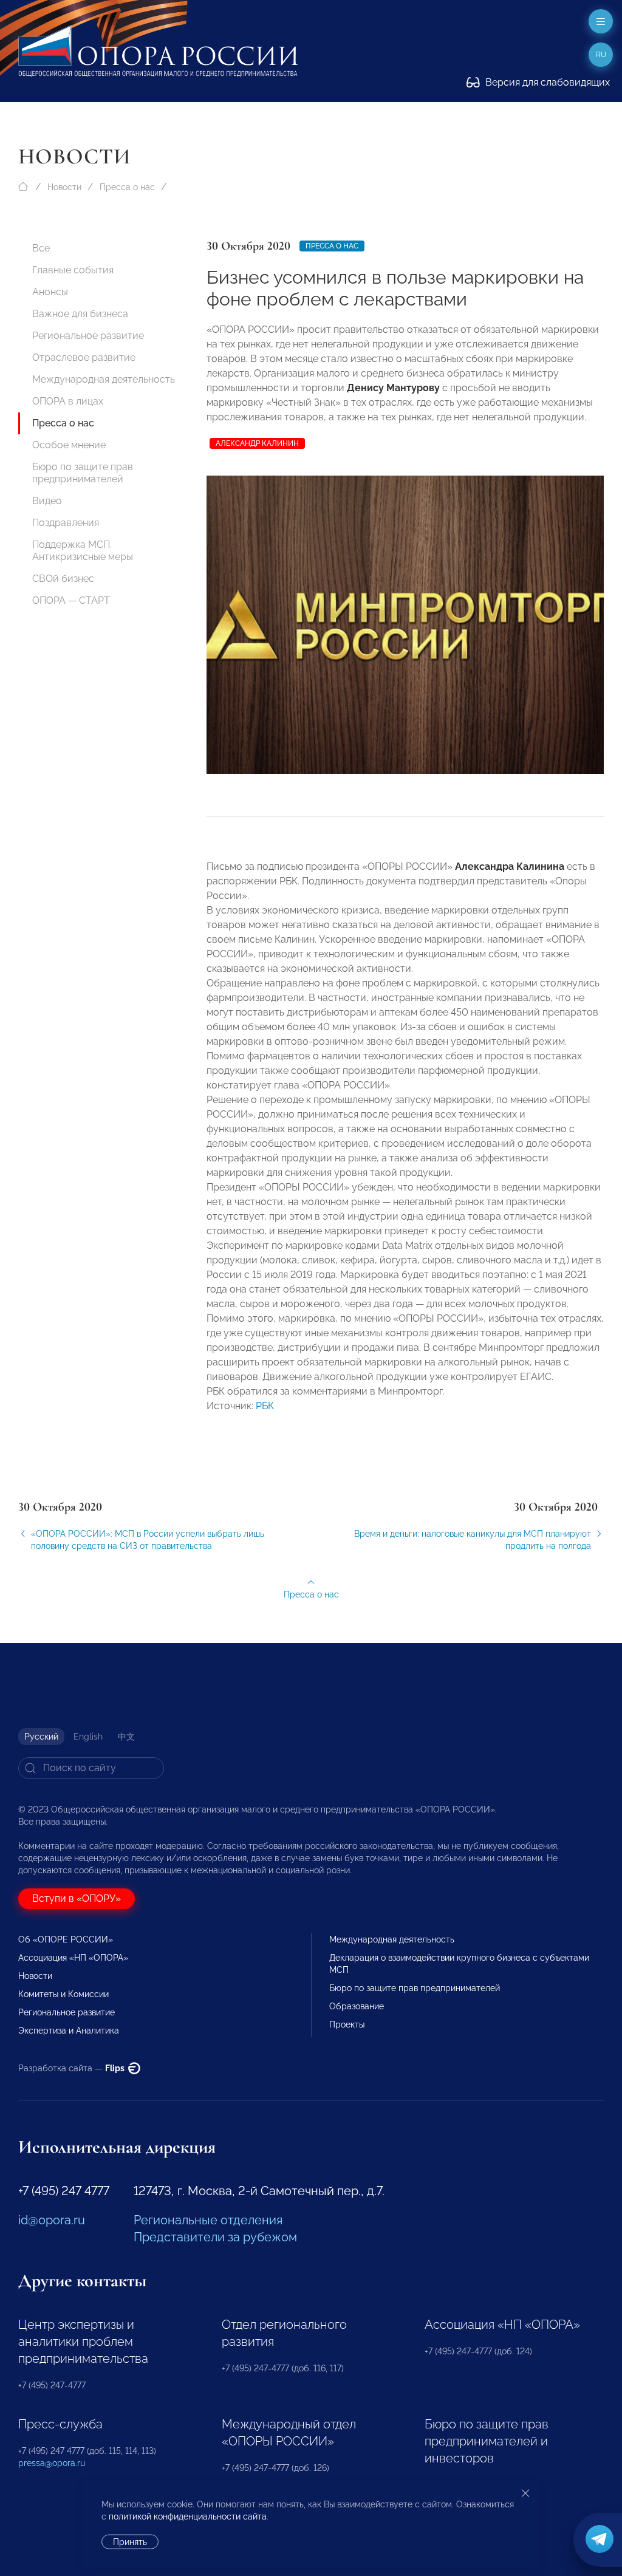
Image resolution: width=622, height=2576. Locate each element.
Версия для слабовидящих (546, 82)
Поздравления (66, 523)
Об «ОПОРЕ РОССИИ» (66, 1939)
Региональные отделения (208, 2220)
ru (601, 55)
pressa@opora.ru (52, 2463)
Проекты (347, 2024)
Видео (47, 501)
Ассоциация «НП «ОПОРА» (73, 1958)
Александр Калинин (257, 443)
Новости (64, 187)
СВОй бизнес (63, 579)
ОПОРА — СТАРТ (71, 600)
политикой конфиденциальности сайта (188, 2516)
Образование (357, 2006)
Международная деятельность (104, 379)
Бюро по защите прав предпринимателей (83, 473)
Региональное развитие (88, 336)
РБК (265, 1406)
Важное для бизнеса (80, 314)
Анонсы (50, 292)
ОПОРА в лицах (68, 401)
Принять (130, 2542)
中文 (126, 1737)
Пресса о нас (127, 187)
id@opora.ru (52, 2220)
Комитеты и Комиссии (63, 1994)
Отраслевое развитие (84, 357)
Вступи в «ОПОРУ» (77, 1898)
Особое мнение (69, 445)
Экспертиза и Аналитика (69, 2031)
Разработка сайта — (72, 2068)
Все (41, 248)
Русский (41, 1737)
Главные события (73, 270)
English (88, 1737)
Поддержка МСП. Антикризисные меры (83, 551)
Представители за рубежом (215, 2237)
